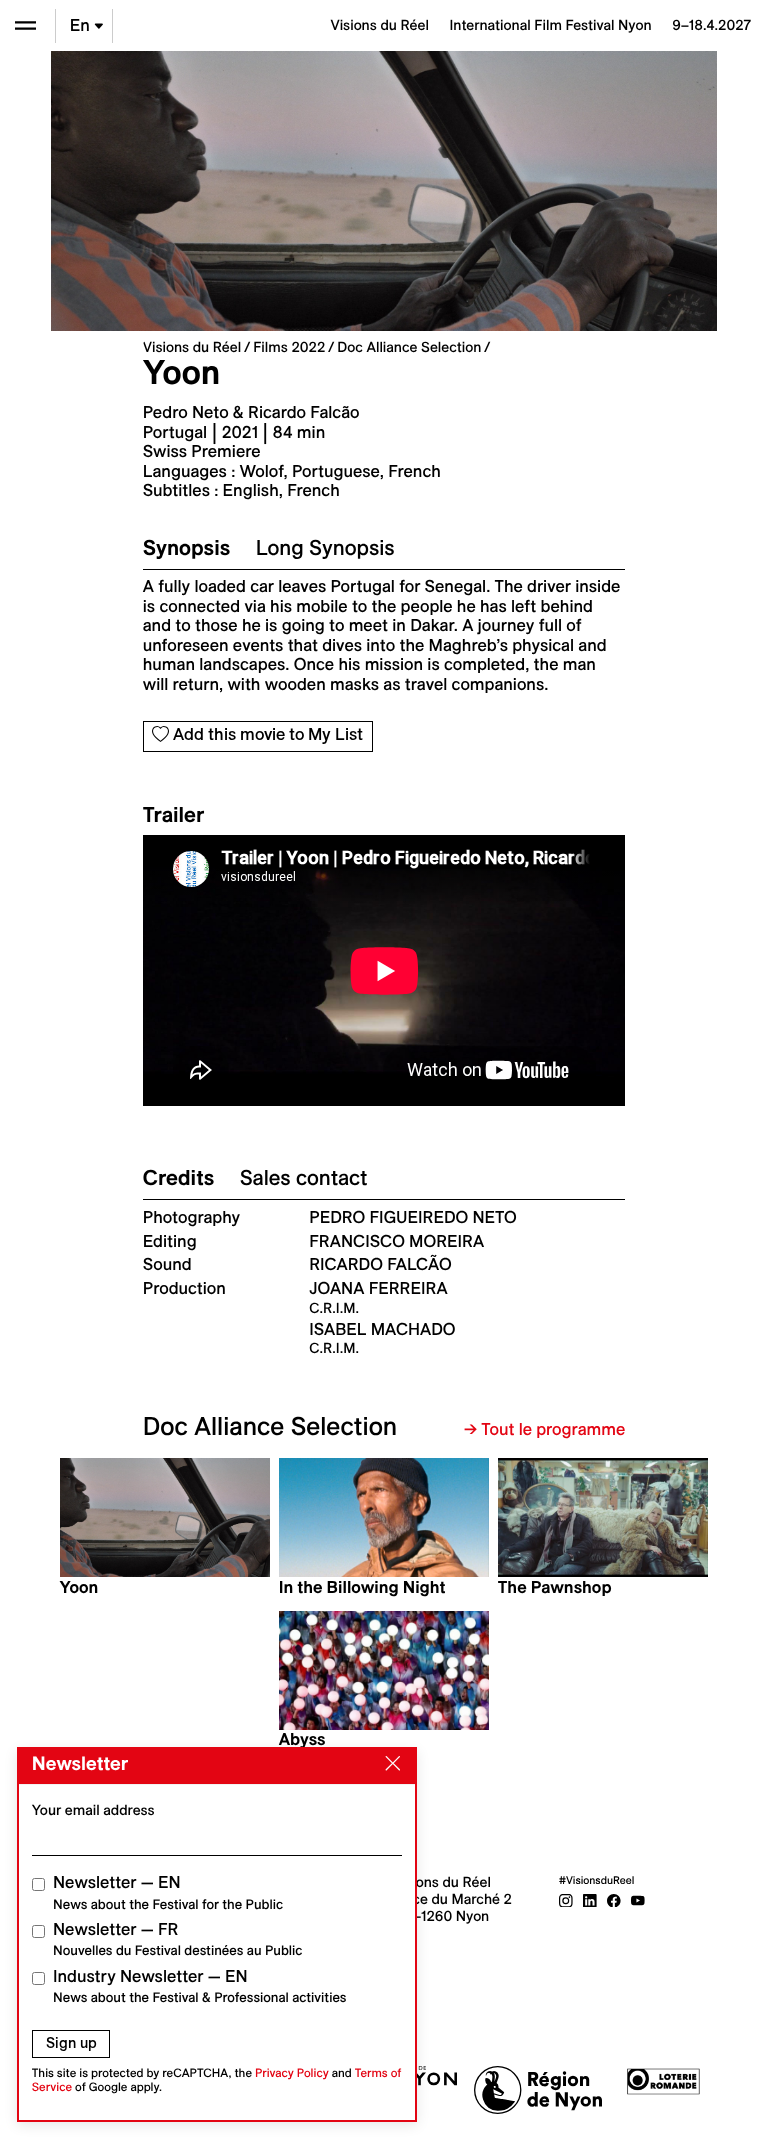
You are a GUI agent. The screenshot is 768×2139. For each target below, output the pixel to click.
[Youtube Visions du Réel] (638, 1899)
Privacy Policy (292, 2073)
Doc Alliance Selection (409, 347)
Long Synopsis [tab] (325, 547)
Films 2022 (289, 347)
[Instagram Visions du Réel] (566, 1899)
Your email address (93, 1810)
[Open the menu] (25, 25)
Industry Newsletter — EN (200, 1986)
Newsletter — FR (177, 1939)
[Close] (389, 1764)
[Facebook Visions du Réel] (614, 1899)
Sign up (71, 2043)
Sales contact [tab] (304, 1177)
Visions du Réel (192, 347)
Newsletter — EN (168, 1892)
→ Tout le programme (544, 1430)
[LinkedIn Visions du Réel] (590, 1899)
